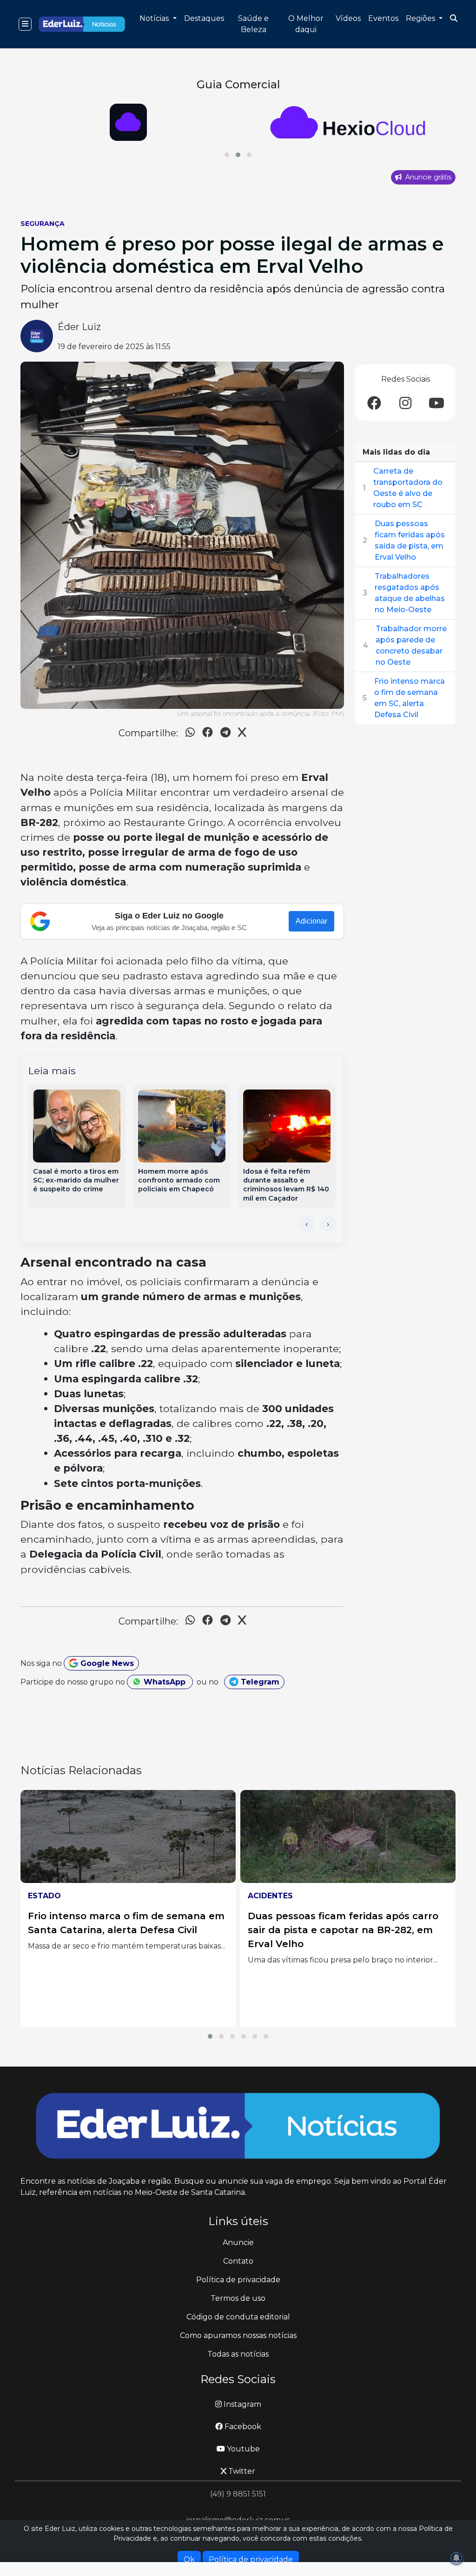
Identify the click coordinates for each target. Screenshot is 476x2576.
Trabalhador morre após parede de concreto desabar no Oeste (411, 645)
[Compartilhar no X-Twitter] (242, 734)
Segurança (43, 224)
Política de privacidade (238, 2280)
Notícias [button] (155, 18)
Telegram (259, 1682)
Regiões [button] (421, 18)
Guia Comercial (238, 84)
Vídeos (348, 18)
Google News (106, 1663)
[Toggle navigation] (25, 24)
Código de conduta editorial (238, 2317)
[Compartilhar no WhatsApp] (190, 734)
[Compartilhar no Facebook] (208, 734)
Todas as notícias (238, 2354)
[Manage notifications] (456, 2558)
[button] (227, 155)
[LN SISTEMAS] (348, 122)
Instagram (241, 2404)
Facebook (242, 2427)
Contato (238, 2261)
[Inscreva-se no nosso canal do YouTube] (436, 404)
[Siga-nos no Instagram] (405, 404)
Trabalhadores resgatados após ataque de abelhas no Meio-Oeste (410, 593)
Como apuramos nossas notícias (238, 2335)
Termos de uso (238, 2298)
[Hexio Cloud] (128, 122)
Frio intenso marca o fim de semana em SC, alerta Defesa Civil (410, 698)
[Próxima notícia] (328, 1224)
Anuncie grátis (427, 177)
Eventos (383, 18)
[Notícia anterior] (306, 1224)
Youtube (242, 2449)
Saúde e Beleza (253, 24)
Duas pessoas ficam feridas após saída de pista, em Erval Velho (410, 540)
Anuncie (238, 2242)
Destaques (204, 18)
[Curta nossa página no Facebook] (374, 404)
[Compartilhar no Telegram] (225, 734)
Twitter (241, 2471)
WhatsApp (165, 1682)
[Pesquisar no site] (454, 19)
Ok (189, 2559)
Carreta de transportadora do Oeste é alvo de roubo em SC (408, 488)
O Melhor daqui (306, 24)
